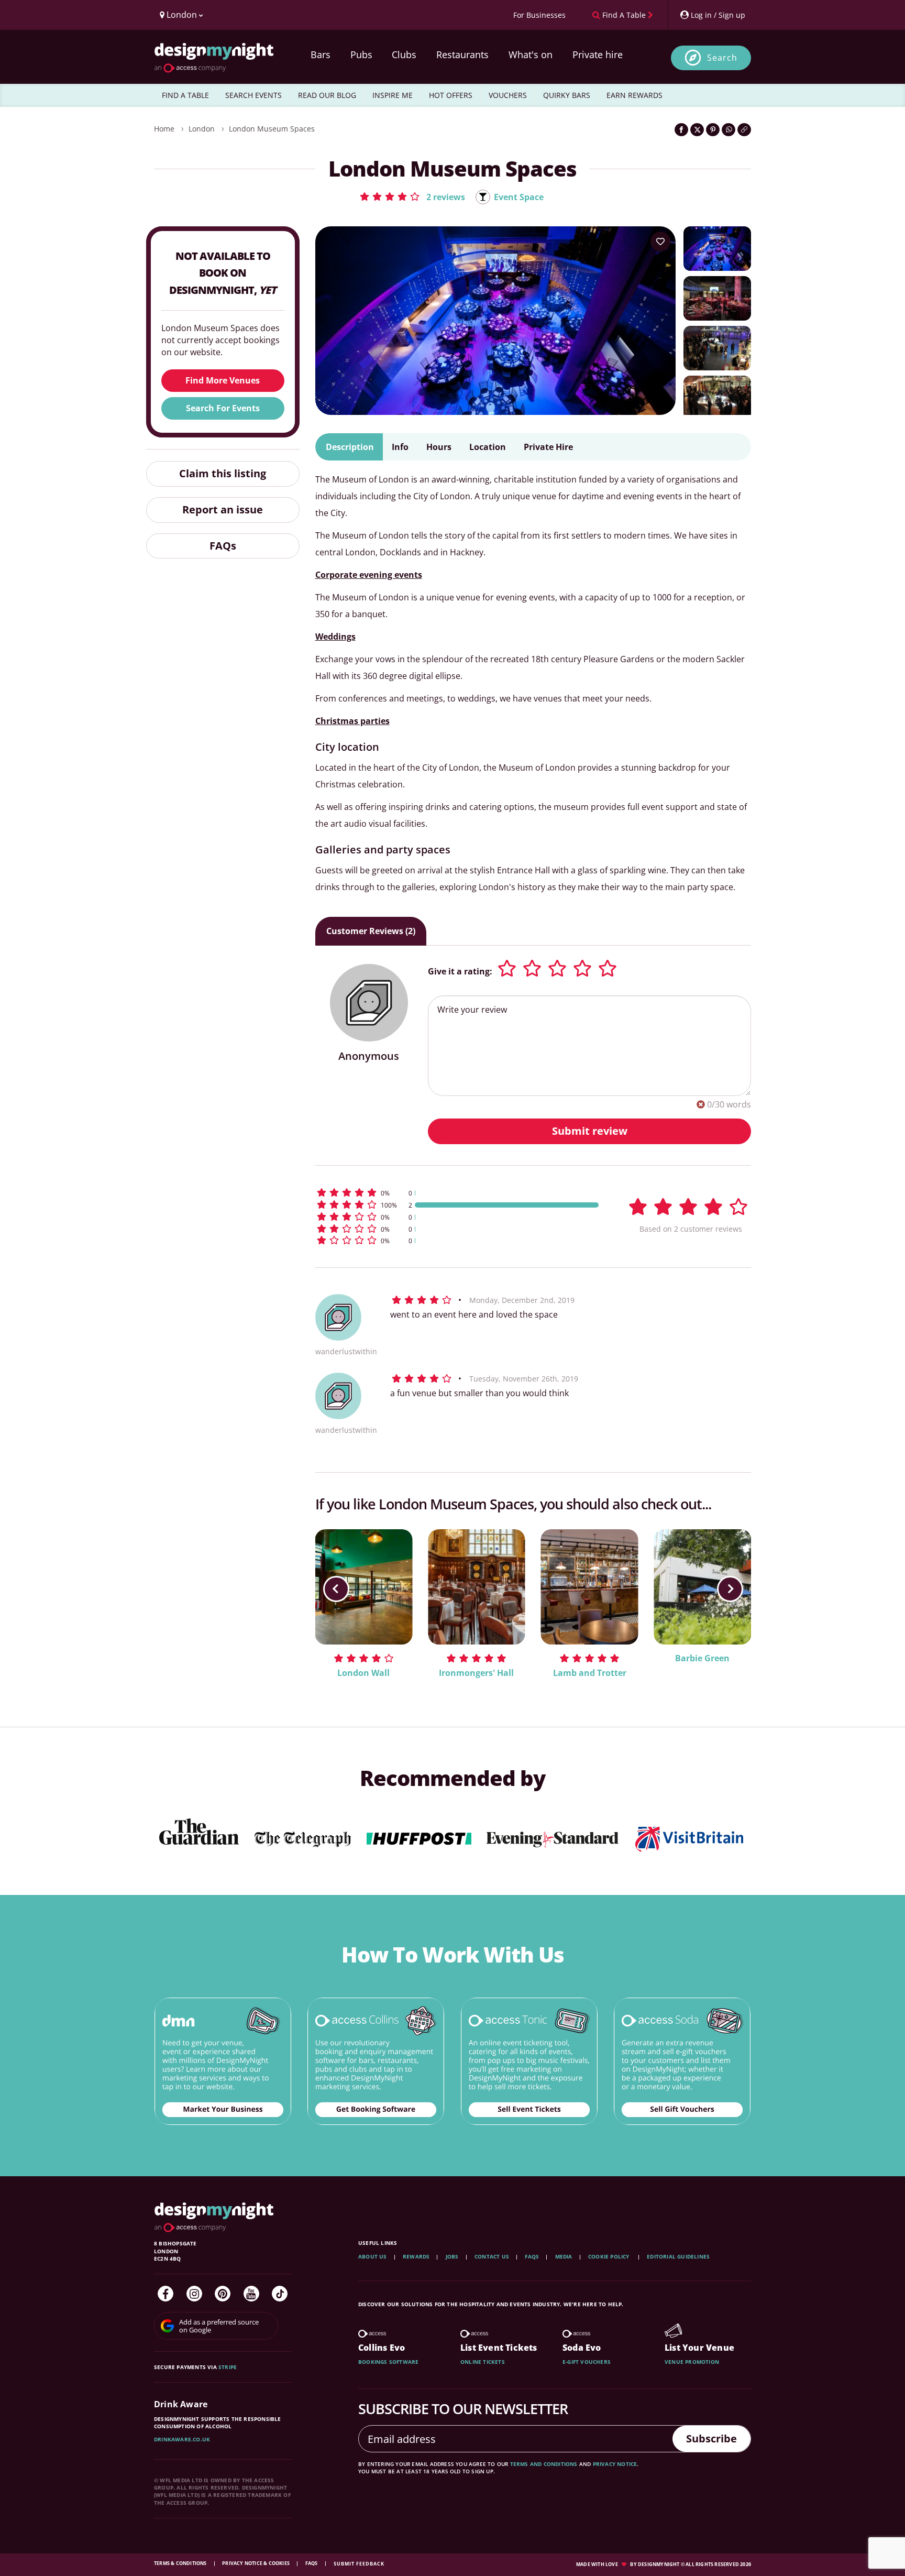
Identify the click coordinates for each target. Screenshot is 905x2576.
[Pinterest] (223, 2294)
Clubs (404, 54)
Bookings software (388, 2362)
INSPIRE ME (393, 95)
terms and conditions (544, 2464)
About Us (373, 2256)
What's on (531, 54)
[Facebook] (165, 2294)
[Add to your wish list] (660, 242)
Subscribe (711, 2438)
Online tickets (483, 2362)
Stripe (228, 2367)
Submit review (590, 1131)
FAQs (223, 546)
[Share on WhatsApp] (729, 130)
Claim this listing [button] (223, 473)
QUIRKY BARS (567, 95)
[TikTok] (280, 2294)
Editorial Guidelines (678, 2256)
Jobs (452, 2256)
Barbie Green (702, 1658)
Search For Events (223, 408)
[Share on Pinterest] (713, 130)
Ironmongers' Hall (476, 1673)
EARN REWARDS (634, 95)
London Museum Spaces (272, 129)
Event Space (519, 197)
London (202, 129)
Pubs (361, 54)
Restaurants (462, 54)
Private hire (598, 54)
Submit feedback (359, 2564)
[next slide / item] (730, 1589)
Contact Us (492, 2256)
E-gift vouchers (587, 2362)
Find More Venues (223, 380)
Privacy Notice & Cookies (256, 2563)
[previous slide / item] (336, 1589)
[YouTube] (251, 2294)
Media (564, 2256)
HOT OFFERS (451, 95)
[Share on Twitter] (697, 130)
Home (164, 129)
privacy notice (615, 2464)
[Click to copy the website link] (744, 130)
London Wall (363, 1673)
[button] (412, 196)
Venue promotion (692, 2362)
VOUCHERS (508, 95)
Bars (321, 54)
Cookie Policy (610, 2256)
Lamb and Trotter (590, 1673)
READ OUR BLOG (327, 95)
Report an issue (223, 509)
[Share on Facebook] (681, 130)
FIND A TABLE (185, 95)
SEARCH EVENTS (253, 95)
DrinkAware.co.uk (182, 2439)
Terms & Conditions (181, 2563)
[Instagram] (194, 2294)
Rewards (416, 2256)
